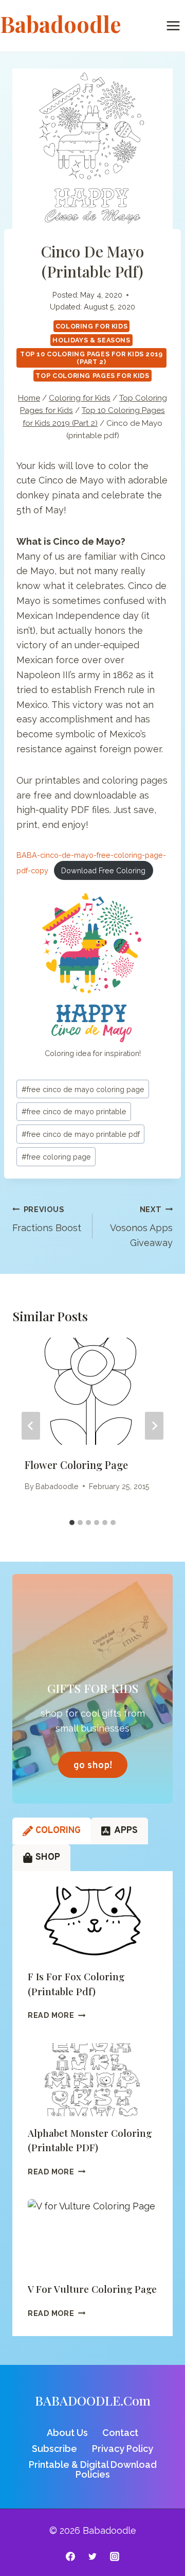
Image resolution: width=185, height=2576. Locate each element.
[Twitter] (92, 2556)
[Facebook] (70, 2556)
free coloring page (56, 1157)
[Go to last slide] (31, 1426)
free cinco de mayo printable (74, 1111)
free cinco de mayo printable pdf (81, 1134)
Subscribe (54, 2449)
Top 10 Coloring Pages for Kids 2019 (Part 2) (91, 358)
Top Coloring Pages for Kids (92, 376)
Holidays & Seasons (91, 340)
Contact (120, 2433)
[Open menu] (173, 25)
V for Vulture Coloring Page (92, 2289)
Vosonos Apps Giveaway (141, 1227)
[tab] (72, 1523)
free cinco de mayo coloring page (83, 1089)
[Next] (154, 1426)
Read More (57, 2015)
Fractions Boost (47, 1219)
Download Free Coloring (103, 870)
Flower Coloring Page (76, 1465)
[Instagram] (115, 2556)
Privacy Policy (123, 2449)
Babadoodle (57, 1486)
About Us (67, 2433)
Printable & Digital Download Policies (93, 2470)
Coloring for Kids (92, 326)
